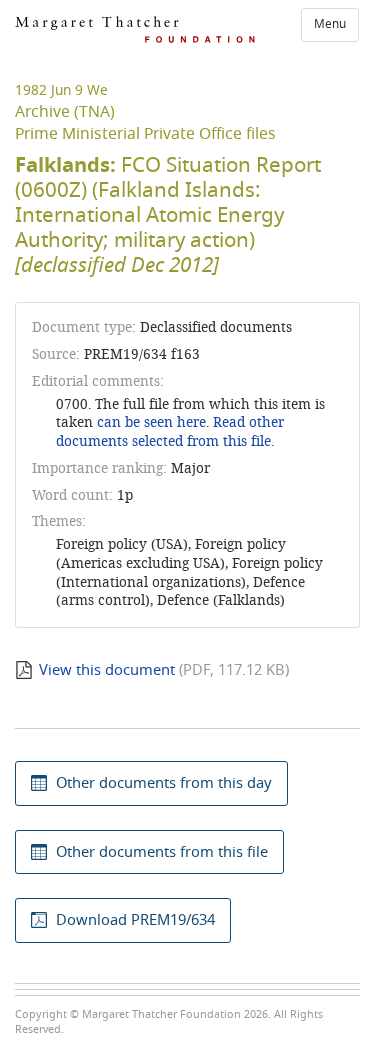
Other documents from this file (162, 852)
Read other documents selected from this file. (170, 432)
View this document (107, 670)
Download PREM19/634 (135, 920)
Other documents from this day (164, 783)
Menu (330, 24)
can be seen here (149, 422)
